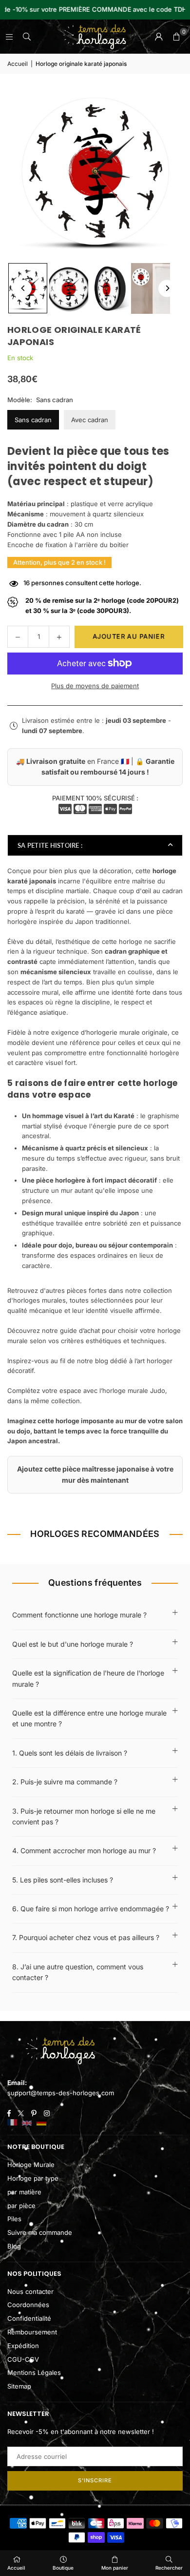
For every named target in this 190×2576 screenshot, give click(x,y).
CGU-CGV (23, 2359)
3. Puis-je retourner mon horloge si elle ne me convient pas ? (84, 1816)
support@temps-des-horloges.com (61, 2093)
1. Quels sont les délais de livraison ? (70, 1753)
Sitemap (19, 2386)
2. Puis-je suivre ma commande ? (65, 1782)
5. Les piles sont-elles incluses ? (63, 1880)
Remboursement (32, 2332)
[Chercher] (27, 37)
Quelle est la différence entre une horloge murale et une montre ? (89, 1718)
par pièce (21, 2206)
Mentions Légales (34, 2372)
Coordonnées (28, 2305)
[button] (176, 37)
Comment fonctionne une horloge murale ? (79, 1615)
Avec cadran (90, 420)
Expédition (23, 2346)
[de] (41, 2123)
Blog (14, 2246)
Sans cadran (33, 420)
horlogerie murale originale (127, 1032)
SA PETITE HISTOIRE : (50, 845)
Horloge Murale (31, 2165)
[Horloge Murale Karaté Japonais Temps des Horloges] (69, 288)
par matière (24, 2192)
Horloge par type (33, 2178)
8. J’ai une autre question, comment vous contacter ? (78, 1972)
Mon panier (115, 2568)
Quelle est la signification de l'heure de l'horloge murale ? (88, 1678)
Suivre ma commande (40, 2232)
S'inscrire (95, 2480)
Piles (14, 2219)
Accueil (18, 64)
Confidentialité (29, 2318)
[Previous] (23, 288)
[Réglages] (159, 37)
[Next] (167, 288)
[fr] (12, 2123)
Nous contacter (30, 2291)
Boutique (63, 2568)
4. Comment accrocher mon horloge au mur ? (84, 1850)
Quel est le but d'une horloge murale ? (73, 1644)
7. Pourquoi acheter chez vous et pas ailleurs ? (86, 1937)
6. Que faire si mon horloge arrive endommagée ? (91, 1909)
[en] (27, 2123)
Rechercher (169, 2568)
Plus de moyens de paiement (95, 686)
